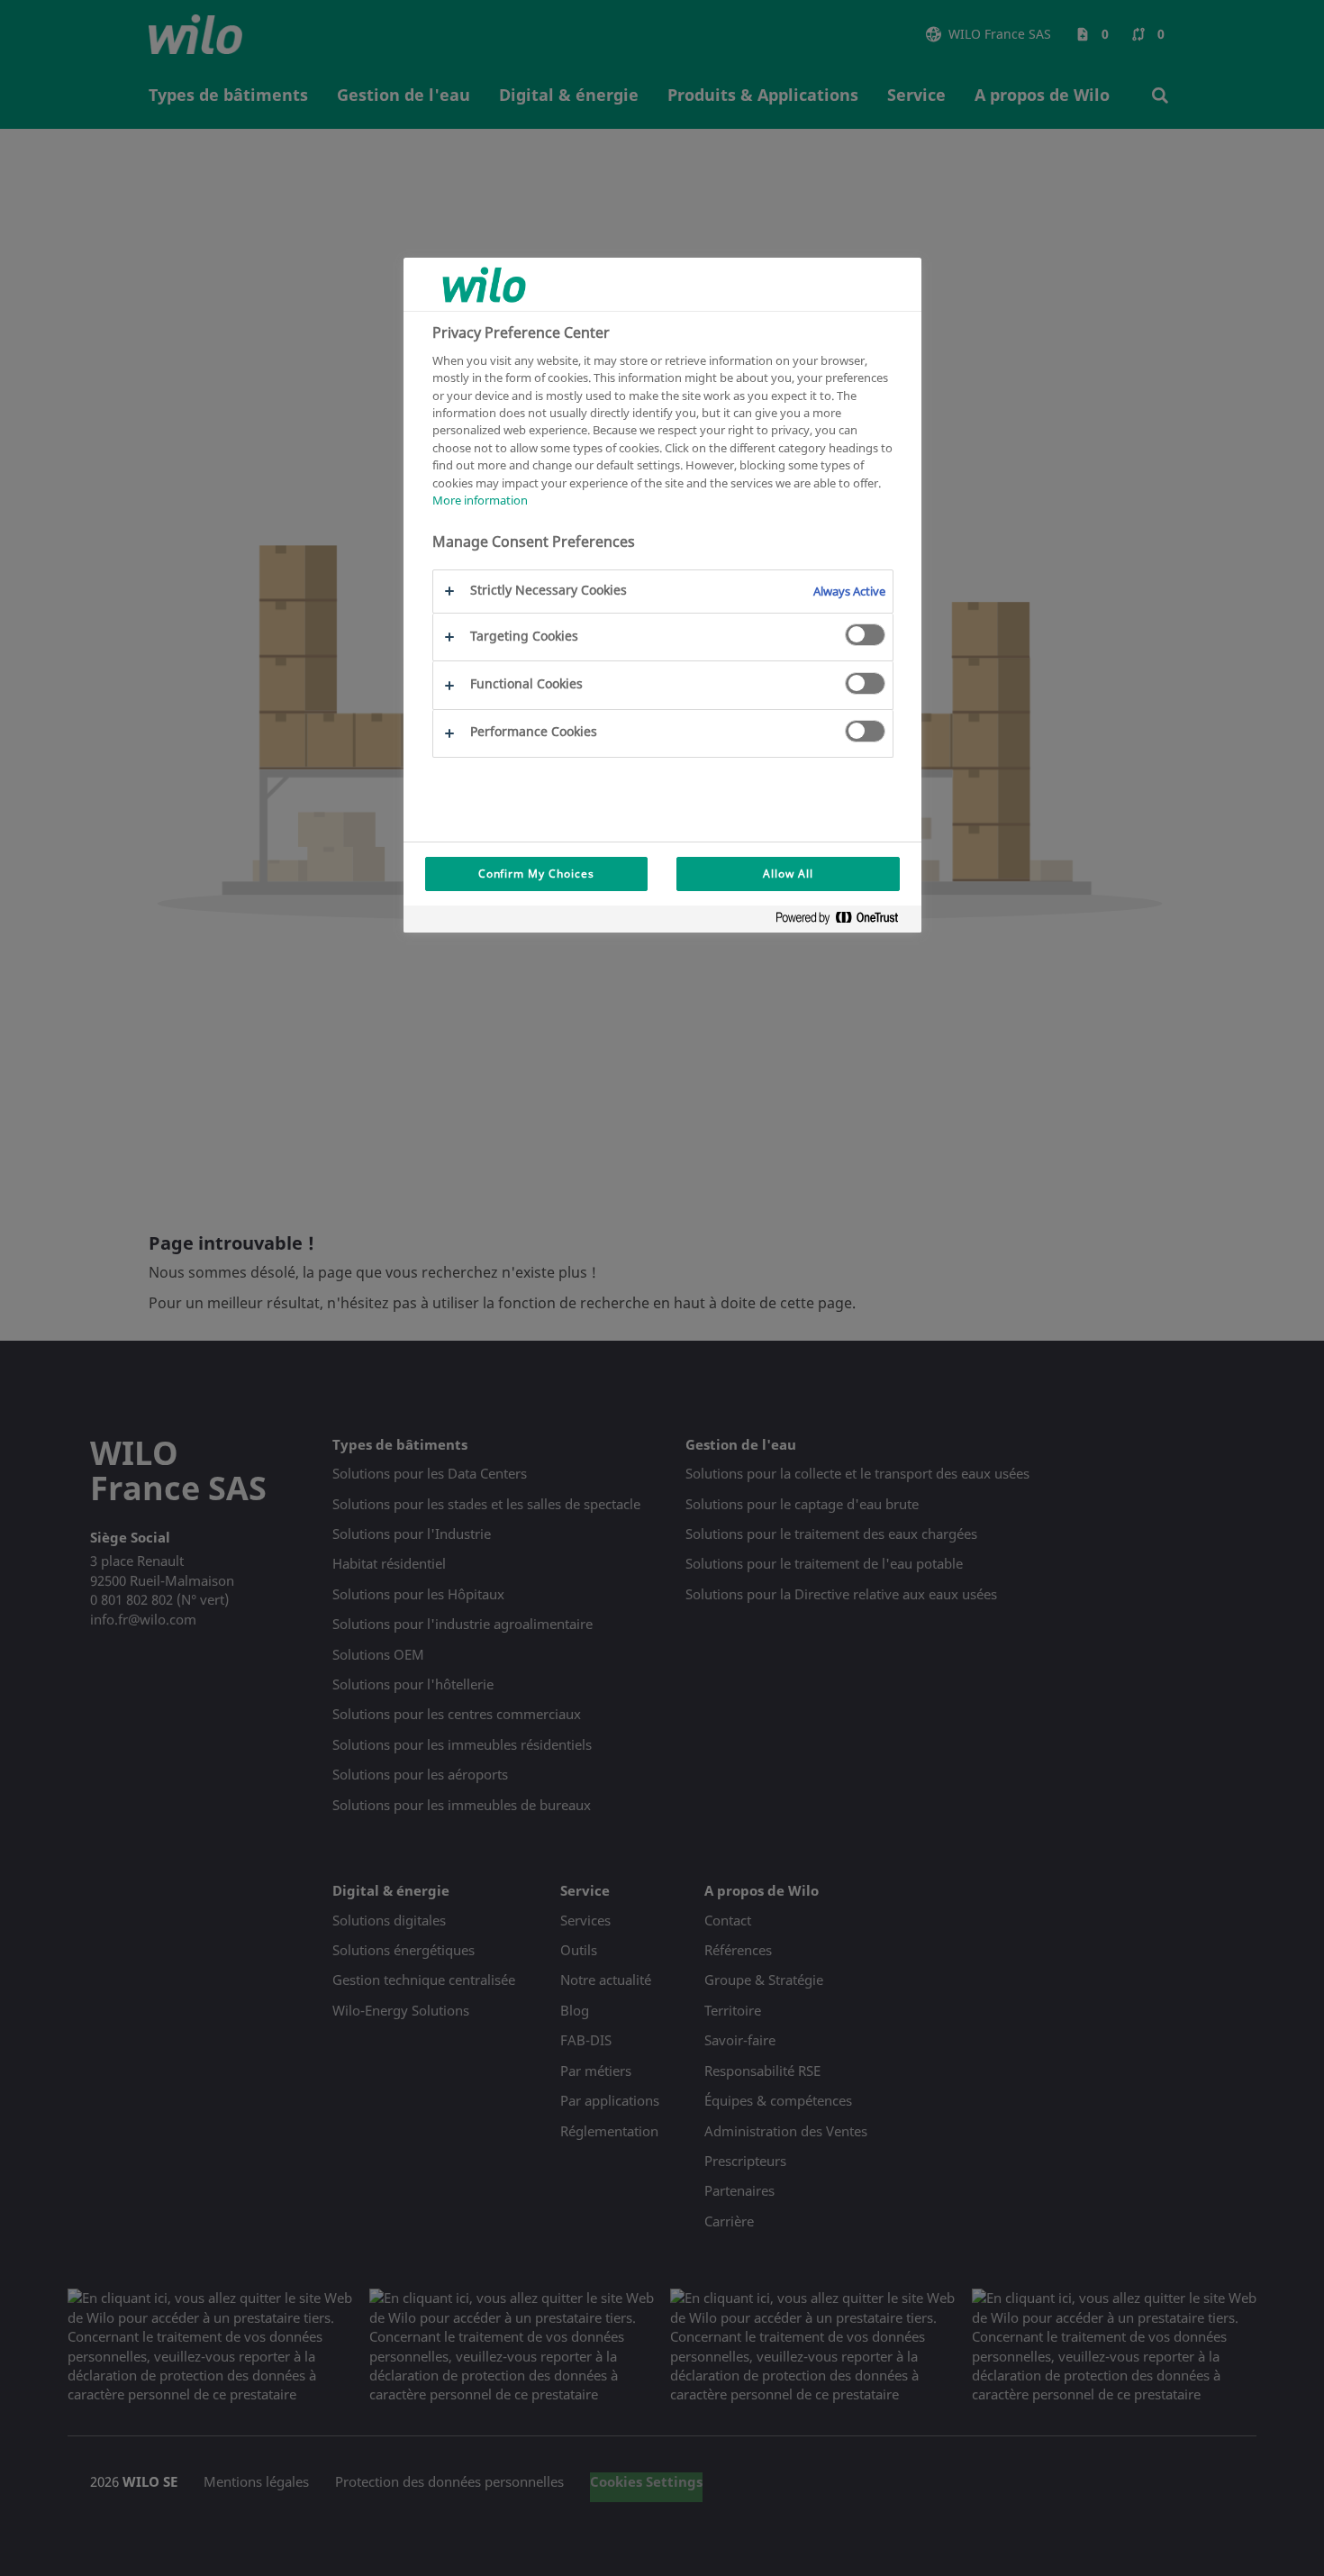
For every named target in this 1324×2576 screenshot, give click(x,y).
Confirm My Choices (536, 874)
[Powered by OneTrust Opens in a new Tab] (844, 921)
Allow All (788, 874)
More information (480, 501)
